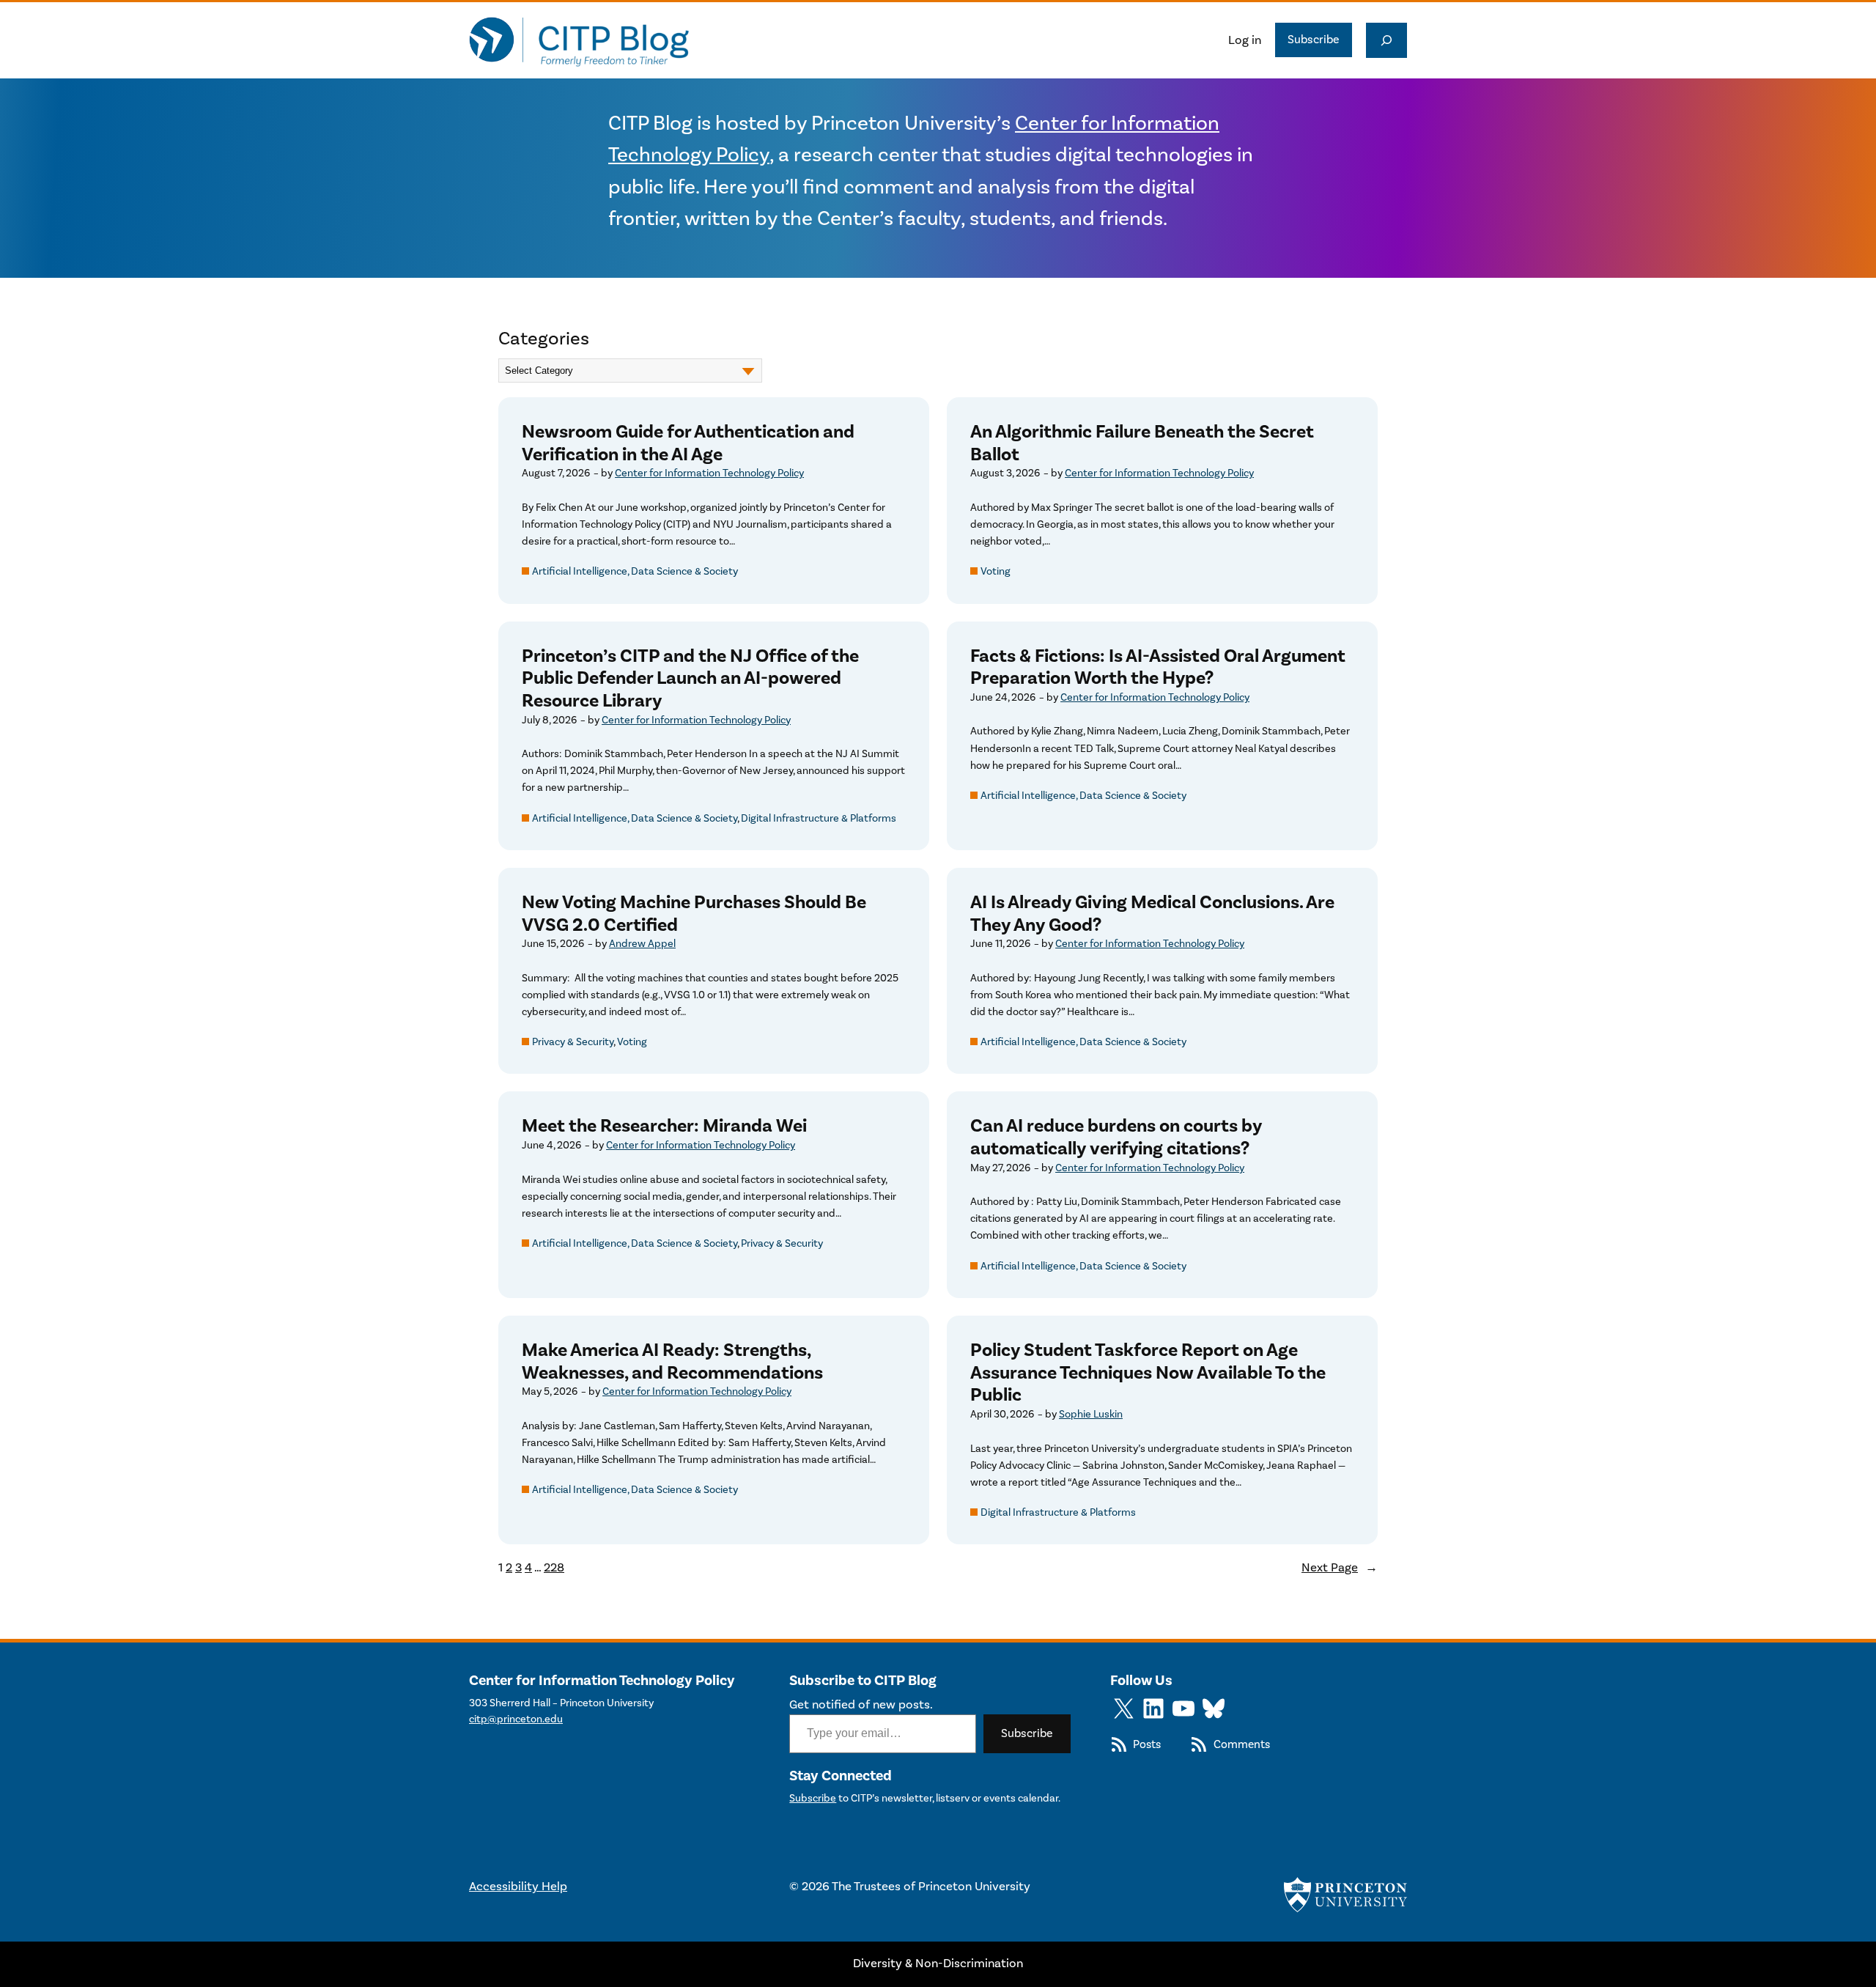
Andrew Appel (642, 944)
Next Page (1340, 1568)
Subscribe (1314, 40)
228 (554, 1568)
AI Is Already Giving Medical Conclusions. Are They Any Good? (1152, 914)
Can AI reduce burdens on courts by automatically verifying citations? (1116, 1137)
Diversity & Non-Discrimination (938, 1964)
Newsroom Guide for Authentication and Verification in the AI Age (688, 443)
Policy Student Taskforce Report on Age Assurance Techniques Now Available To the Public (1148, 1373)
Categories (544, 339)
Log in (1245, 40)
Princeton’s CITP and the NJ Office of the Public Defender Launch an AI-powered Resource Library (690, 679)
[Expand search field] (1386, 40)
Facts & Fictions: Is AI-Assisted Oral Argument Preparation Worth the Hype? (1158, 667)
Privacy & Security (573, 1042)
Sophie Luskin (1091, 1414)
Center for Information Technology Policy (709, 473)
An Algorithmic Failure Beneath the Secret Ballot (1142, 443)
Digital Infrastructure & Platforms (819, 818)
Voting (996, 571)
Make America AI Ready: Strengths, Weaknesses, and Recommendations (672, 1361)
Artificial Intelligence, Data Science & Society (635, 571)
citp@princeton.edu (516, 1719)
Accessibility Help (518, 1887)
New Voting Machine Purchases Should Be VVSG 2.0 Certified (694, 914)
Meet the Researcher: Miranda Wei (664, 1126)
